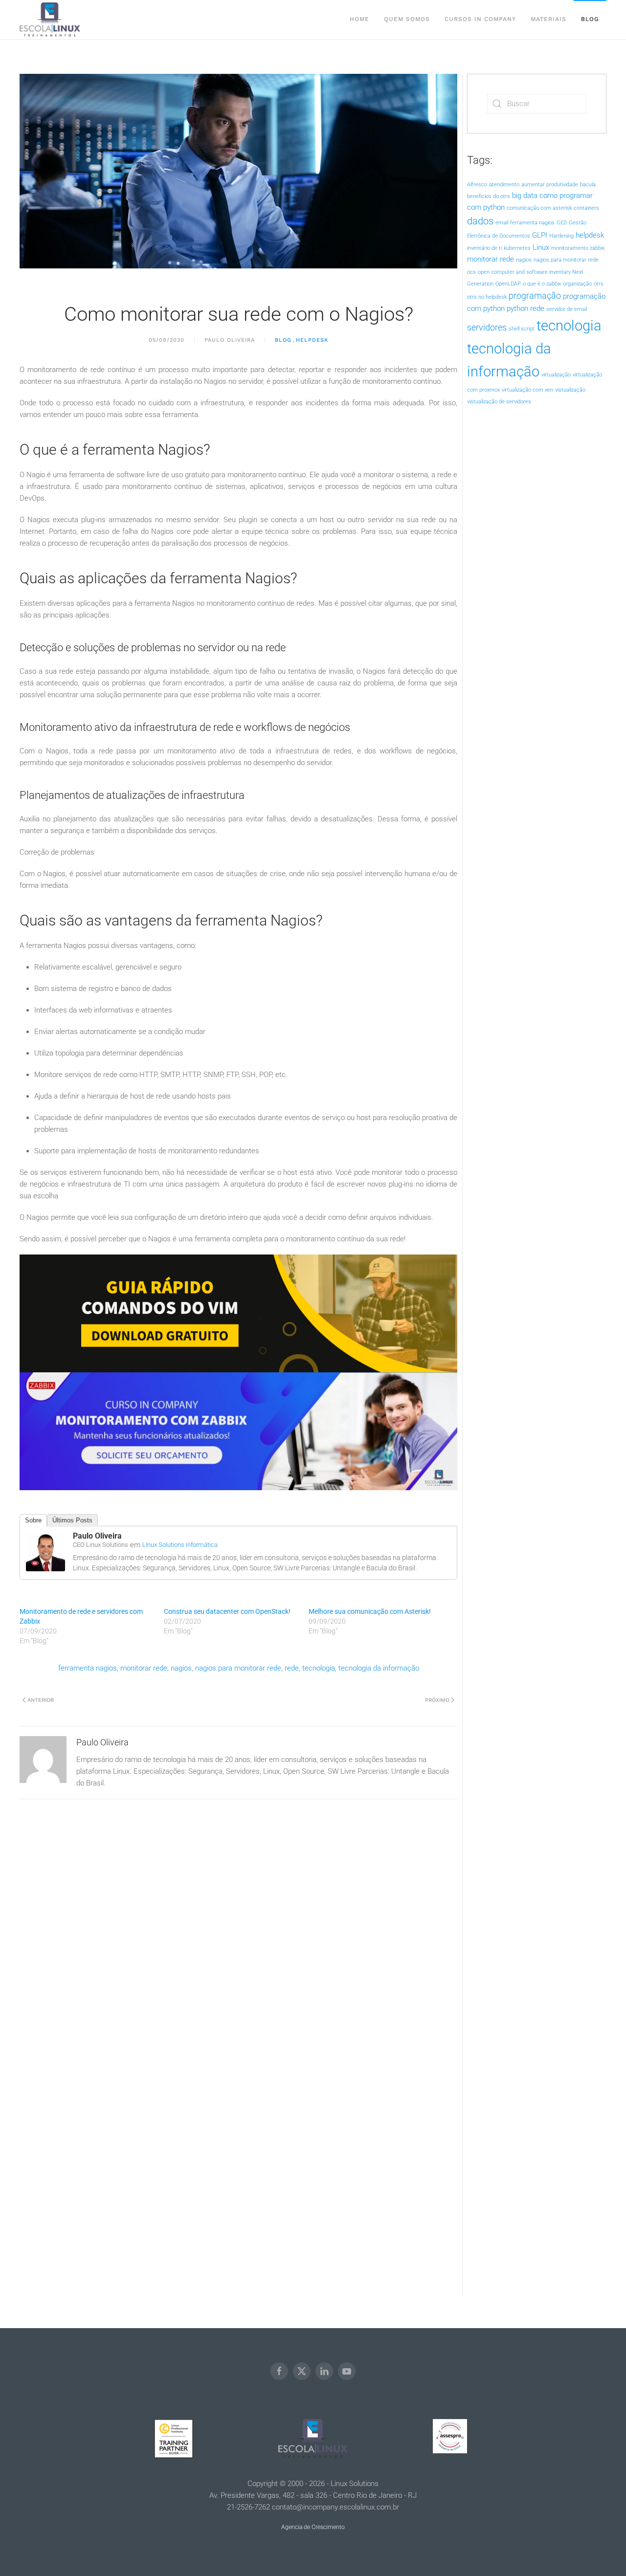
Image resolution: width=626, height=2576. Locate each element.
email (502, 223)
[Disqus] (238, 1921)
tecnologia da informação (379, 1668)
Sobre (33, 1520)
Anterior (41, 1700)
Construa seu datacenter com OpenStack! (227, 1611)
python (517, 308)
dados (480, 221)
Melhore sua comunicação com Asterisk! (370, 1611)
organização (577, 284)
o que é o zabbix (542, 284)
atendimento (504, 185)
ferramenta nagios (88, 1668)
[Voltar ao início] (50, 20)
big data (525, 196)
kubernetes (517, 248)
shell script (522, 329)
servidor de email (567, 309)
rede (292, 1668)
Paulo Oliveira (230, 340)
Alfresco (477, 185)
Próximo (437, 1700)
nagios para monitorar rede (238, 1668)
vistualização (570, 390)
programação (535, 296)
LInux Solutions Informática (180, 1545)
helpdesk (590, 235)
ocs (471, 272)
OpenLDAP (508, 284)
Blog (590, 19)
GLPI (540, 235)
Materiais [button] (548, 19)
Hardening (561, 236)
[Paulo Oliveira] (45, 1551)
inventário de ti (484, 248)
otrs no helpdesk (487, 297)
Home (359, 19)
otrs (599, 284)
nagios (181, 1668)
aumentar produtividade (550, 185)
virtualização (556, 375)
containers (586, 208)
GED (562, 223)
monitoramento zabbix (578, 248)
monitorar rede (144, 1668)
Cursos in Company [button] (480, 19)
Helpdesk (312, 340)
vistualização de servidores (499, 402)
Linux (541, 247)
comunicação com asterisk (539, 208)
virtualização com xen (527, 390)
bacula (588, 185)
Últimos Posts (72, 1520)
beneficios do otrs (489, 196)
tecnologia (319, 1668)
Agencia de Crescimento (313, 2527)
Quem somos (407, 19)
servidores (487, 328)
